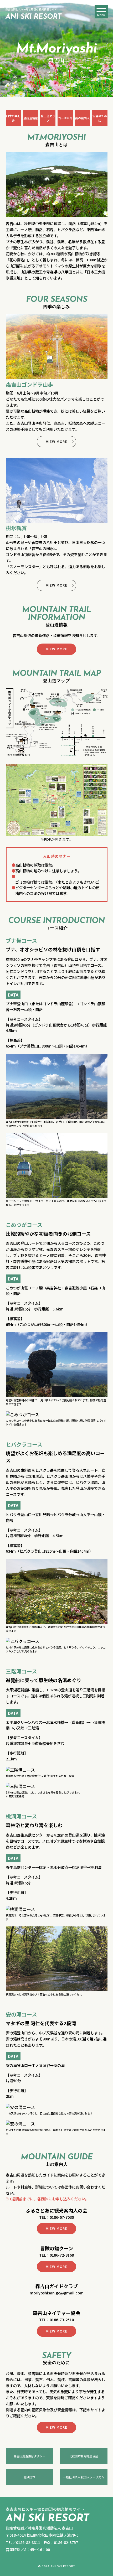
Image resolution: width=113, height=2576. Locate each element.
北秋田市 (29, 2477)
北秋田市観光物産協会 (84, 2456)
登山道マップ (48, 118)
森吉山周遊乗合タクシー (30, 2456)
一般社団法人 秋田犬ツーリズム (84, 2477)
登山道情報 (31, 118)
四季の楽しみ (13, 118)
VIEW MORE (57, 441)
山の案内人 (82, 118)
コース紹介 (65, 118)
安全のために (100, 118)
